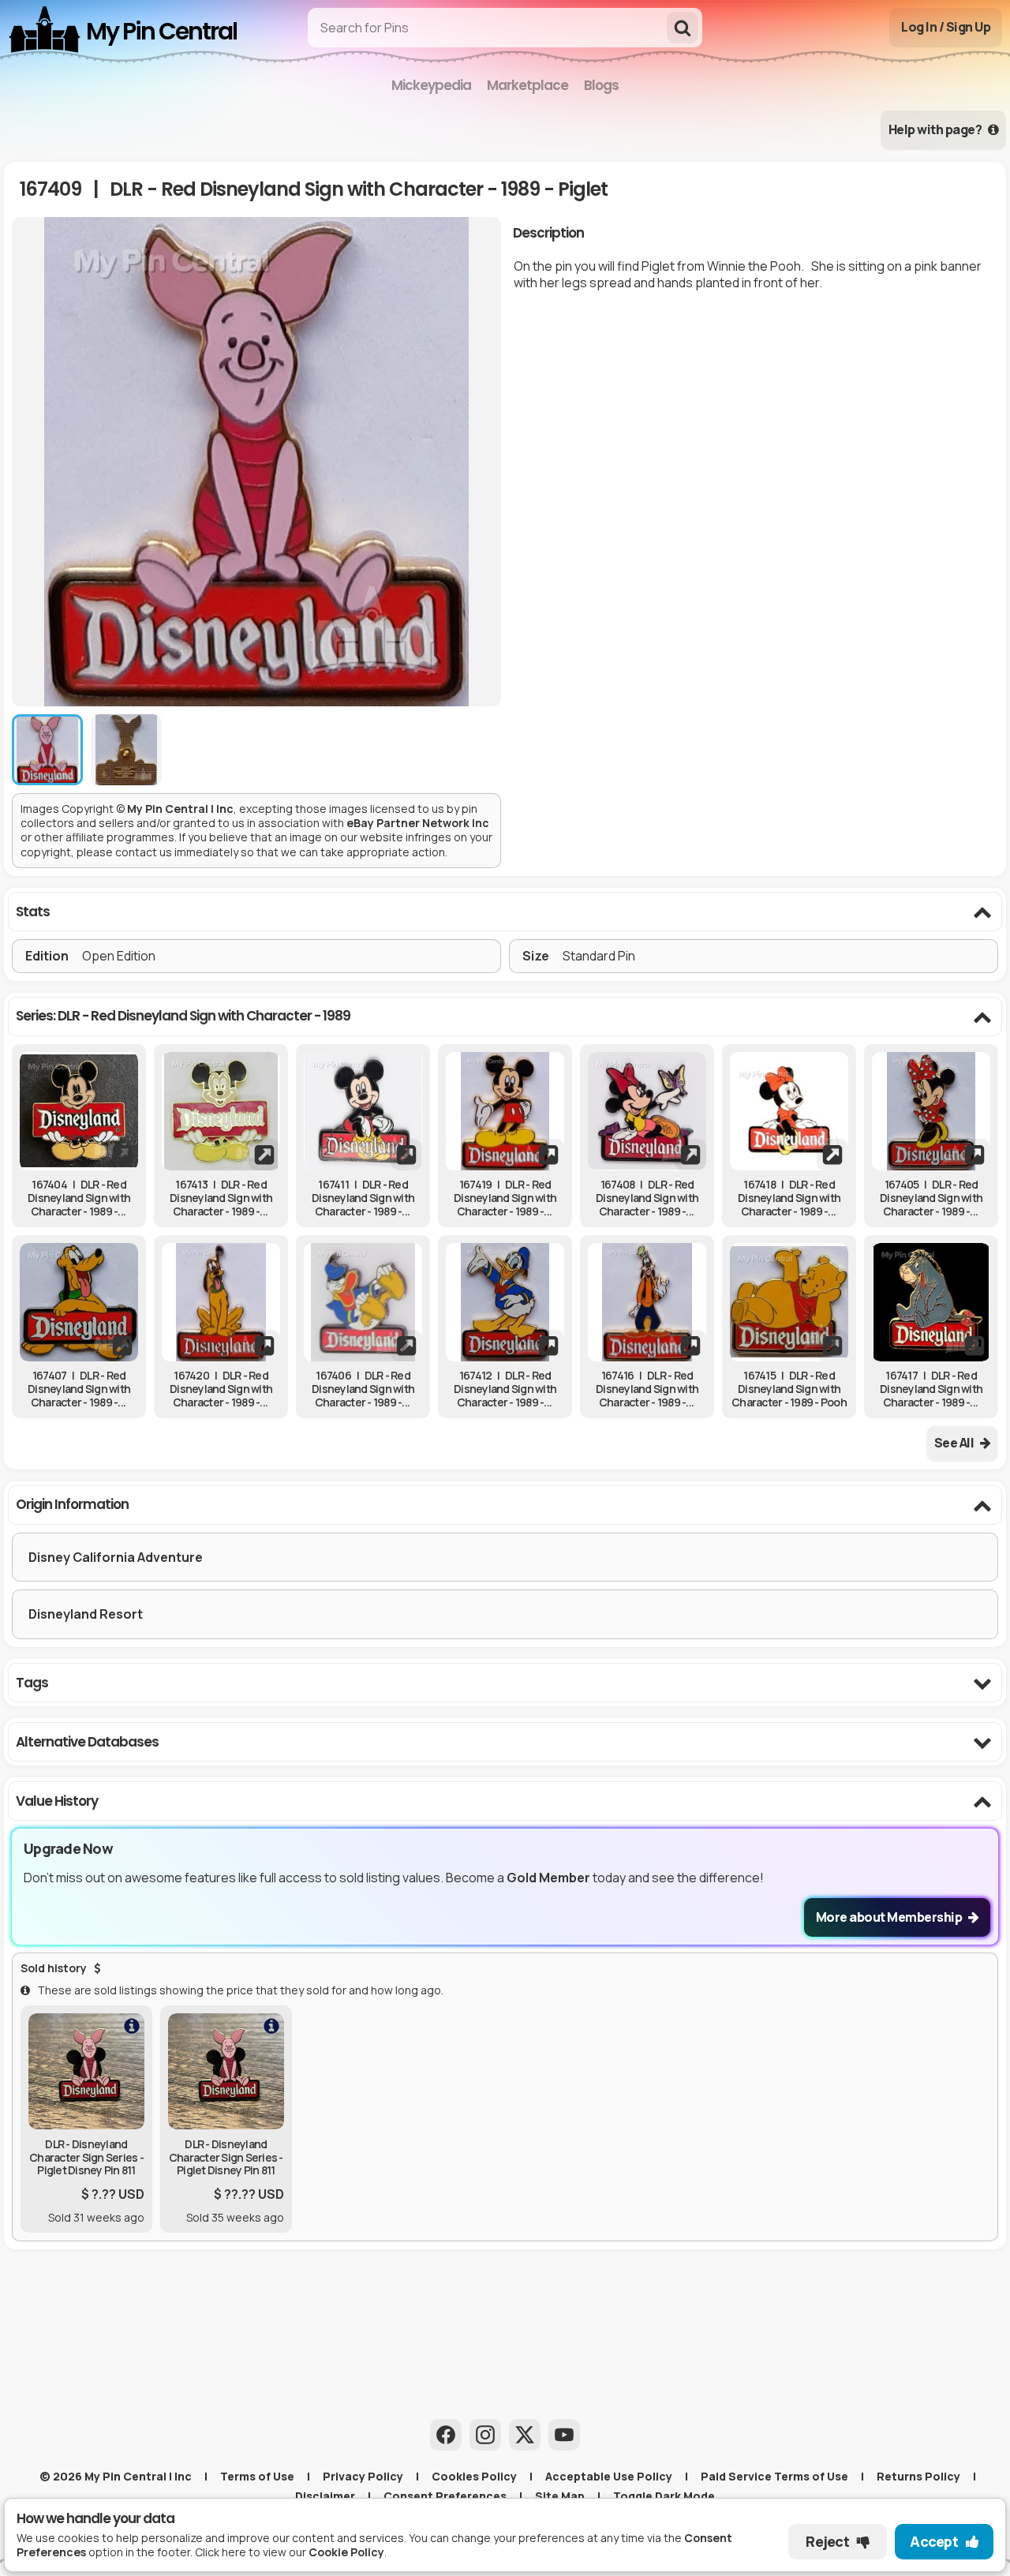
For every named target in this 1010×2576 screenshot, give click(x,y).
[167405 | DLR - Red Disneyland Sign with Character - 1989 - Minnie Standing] (931, 1111)
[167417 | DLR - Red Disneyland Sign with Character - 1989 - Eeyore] (931, 1302)
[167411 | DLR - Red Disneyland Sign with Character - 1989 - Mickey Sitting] (363, 1111)
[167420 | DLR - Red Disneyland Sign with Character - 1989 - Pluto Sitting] (221, 1302)
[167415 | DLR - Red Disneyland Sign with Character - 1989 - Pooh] (789, 1302)
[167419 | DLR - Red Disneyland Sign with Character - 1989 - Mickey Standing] (505, 1111)
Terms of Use (257, 2476)
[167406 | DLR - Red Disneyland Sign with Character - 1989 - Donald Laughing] (363, 1302)
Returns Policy (918, 2476)
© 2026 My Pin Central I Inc (116, 2476)
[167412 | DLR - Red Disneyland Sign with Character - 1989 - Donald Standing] (505, 1302)
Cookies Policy (474, 2476)
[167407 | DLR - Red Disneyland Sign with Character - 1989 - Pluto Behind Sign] (79, 1302)
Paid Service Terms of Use (774, 2476)
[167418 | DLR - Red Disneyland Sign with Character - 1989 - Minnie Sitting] (789, 1111)
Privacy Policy (363, 2476)
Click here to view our (290, 2552)
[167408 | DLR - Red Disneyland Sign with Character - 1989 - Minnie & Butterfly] (647, 1111)
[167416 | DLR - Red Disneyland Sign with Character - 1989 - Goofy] (647, 1302)
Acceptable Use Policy (609, 2476)
